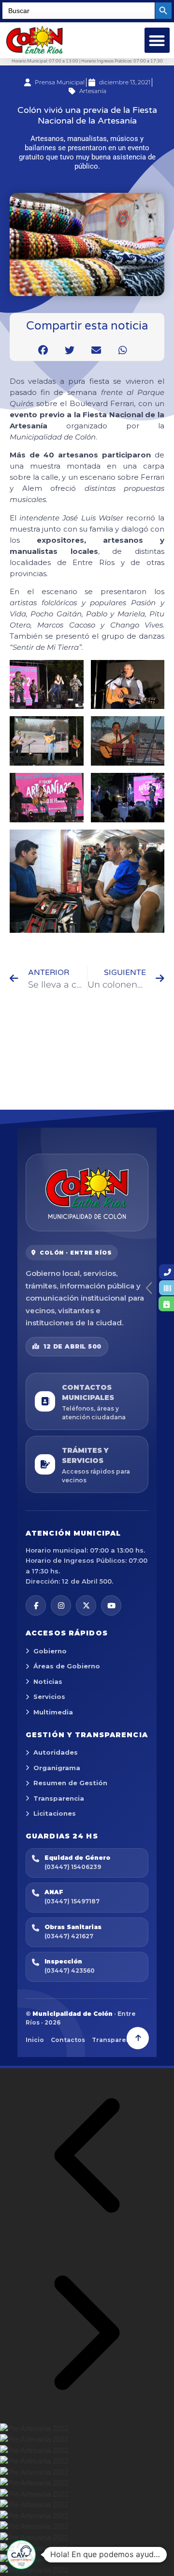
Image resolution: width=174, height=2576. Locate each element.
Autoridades (56, 1752)
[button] (157, 40)
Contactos (68, 2040)
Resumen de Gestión (70, 1783)
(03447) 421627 (69, 1936)
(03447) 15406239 (73, 1867)
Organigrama (57, 1768)
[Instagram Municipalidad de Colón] (61, 1605)
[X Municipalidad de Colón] (86, 1605)
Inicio (35, 2040)
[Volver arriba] (138, 2038)
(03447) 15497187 (72, 1901)
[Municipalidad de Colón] (87, 1193)
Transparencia (59, 1798)
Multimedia (53, 1712)
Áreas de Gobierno (67, 1666)
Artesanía (93, 91)
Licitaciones (55, 1813)
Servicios (49, 1696)
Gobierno (50, 1651)
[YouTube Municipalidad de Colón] (111, 1605)
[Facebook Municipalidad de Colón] (36, 1605)
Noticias (48, 1681)
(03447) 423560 (70, 1971)
